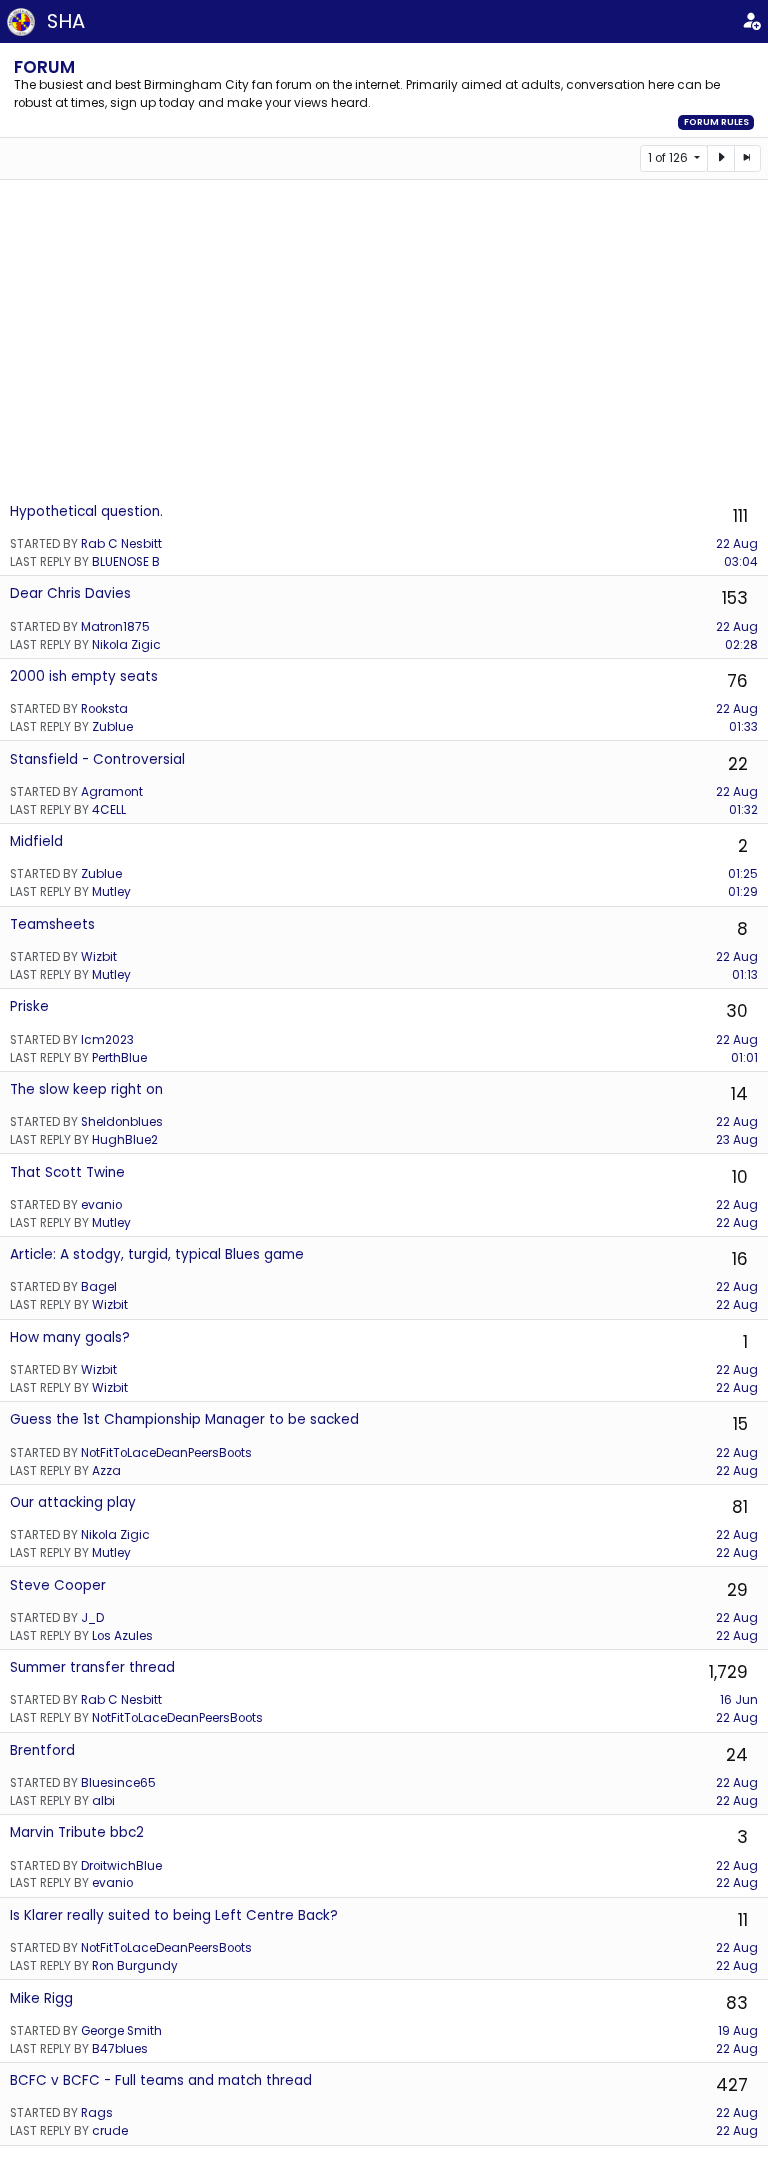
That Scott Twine (67, 1172)
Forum (44, 67)
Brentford (42, 1750)
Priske (29, 1006)
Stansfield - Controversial (97, 759)
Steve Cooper (58, 1585)
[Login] (751, 21)
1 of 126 (669, 158)
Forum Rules (716, 122)
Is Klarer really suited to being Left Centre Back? (174, 1915)
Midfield (36, 841)
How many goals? (70, 1337)
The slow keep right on (86, 1089)
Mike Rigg (41, 1998)
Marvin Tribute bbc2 (77, 1832)
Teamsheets (52, 924)
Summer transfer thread (92, 1667)
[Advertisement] (384, 340)
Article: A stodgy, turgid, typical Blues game (157, 1254)
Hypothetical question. (86, 511)
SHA (66, 21)
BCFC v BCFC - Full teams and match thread (161, 2080)
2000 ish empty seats (84, 676)
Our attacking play (73, 1502)
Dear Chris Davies (70, 593)
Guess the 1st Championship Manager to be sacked (184, 1419)
